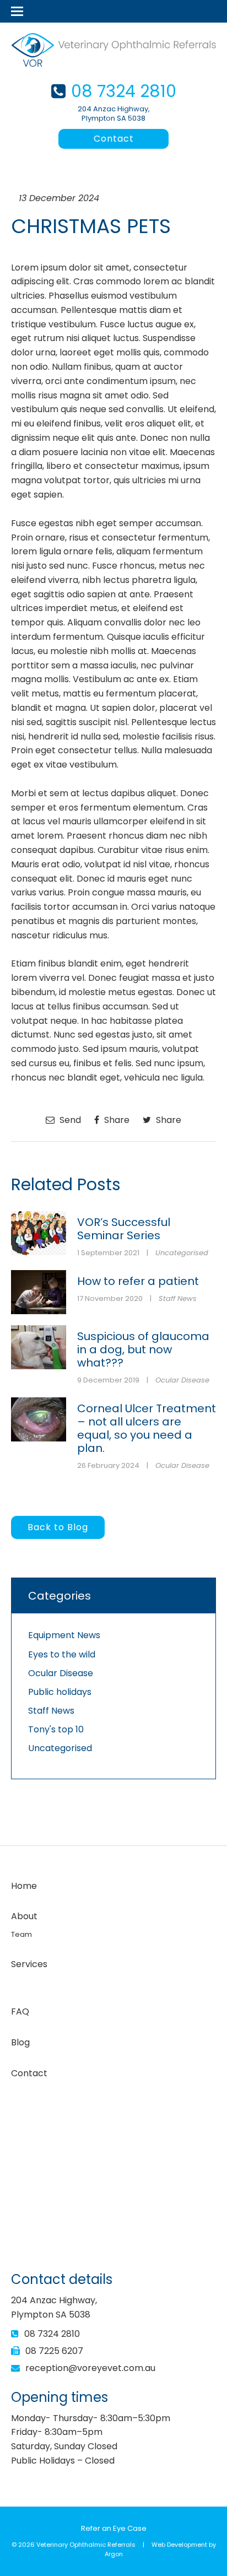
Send (69, 1120)
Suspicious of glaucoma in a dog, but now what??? (143, 1349)
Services (29, 1964)
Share (116, 1120)
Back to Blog (58, 1527)
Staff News (178, 1298)
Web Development (179, 2545)
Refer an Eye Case (114, 2528)
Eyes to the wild (62, 1654)
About (24, 1916)
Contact (114, 139)
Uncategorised (182, 1253)
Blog (20, 2042)
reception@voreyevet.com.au (90, 2368)
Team (21, 1934)
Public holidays (60, 1692)
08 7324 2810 (124, 91)
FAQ (20, 2011)
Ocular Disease (182, 1380)
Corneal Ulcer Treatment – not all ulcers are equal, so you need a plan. (147, 1428)
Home (24, 1886)
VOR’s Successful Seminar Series (124, 1229)
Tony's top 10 (56, 1729)
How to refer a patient (138, 1281)
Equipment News (64, 1635)
